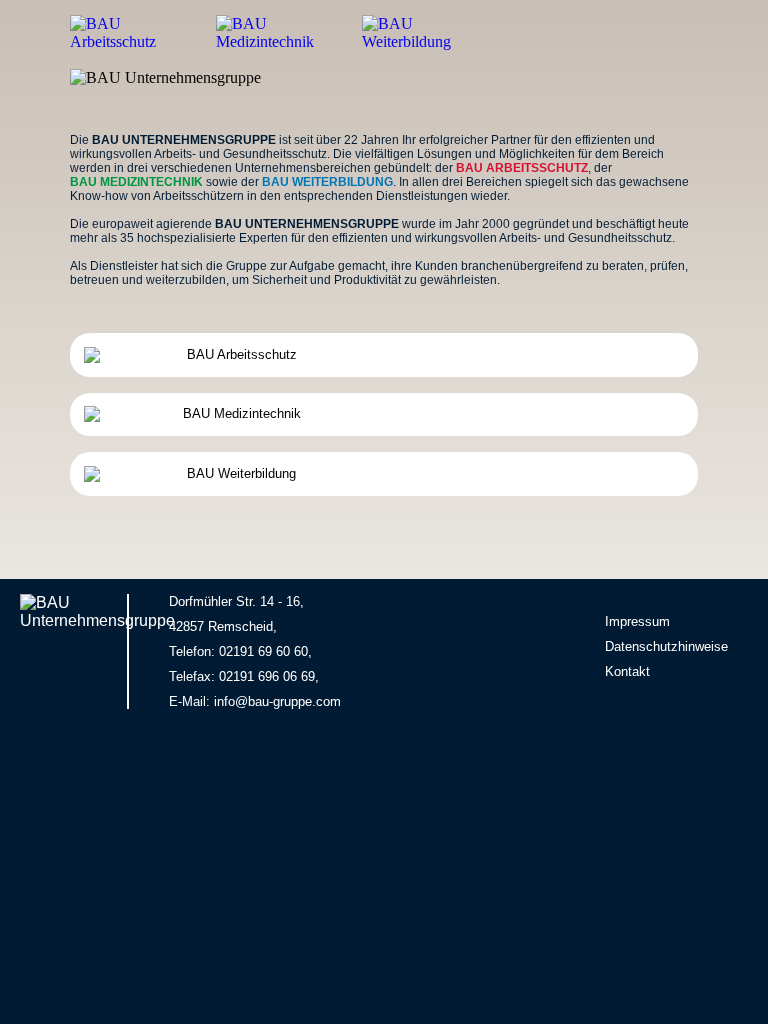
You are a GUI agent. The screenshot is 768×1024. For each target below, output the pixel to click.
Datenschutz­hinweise (666, 646)
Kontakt (627, 671)
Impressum (637, 621)
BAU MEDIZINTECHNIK (136, 182)
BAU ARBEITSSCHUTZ (522, 168)
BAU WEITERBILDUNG (327, 182)
